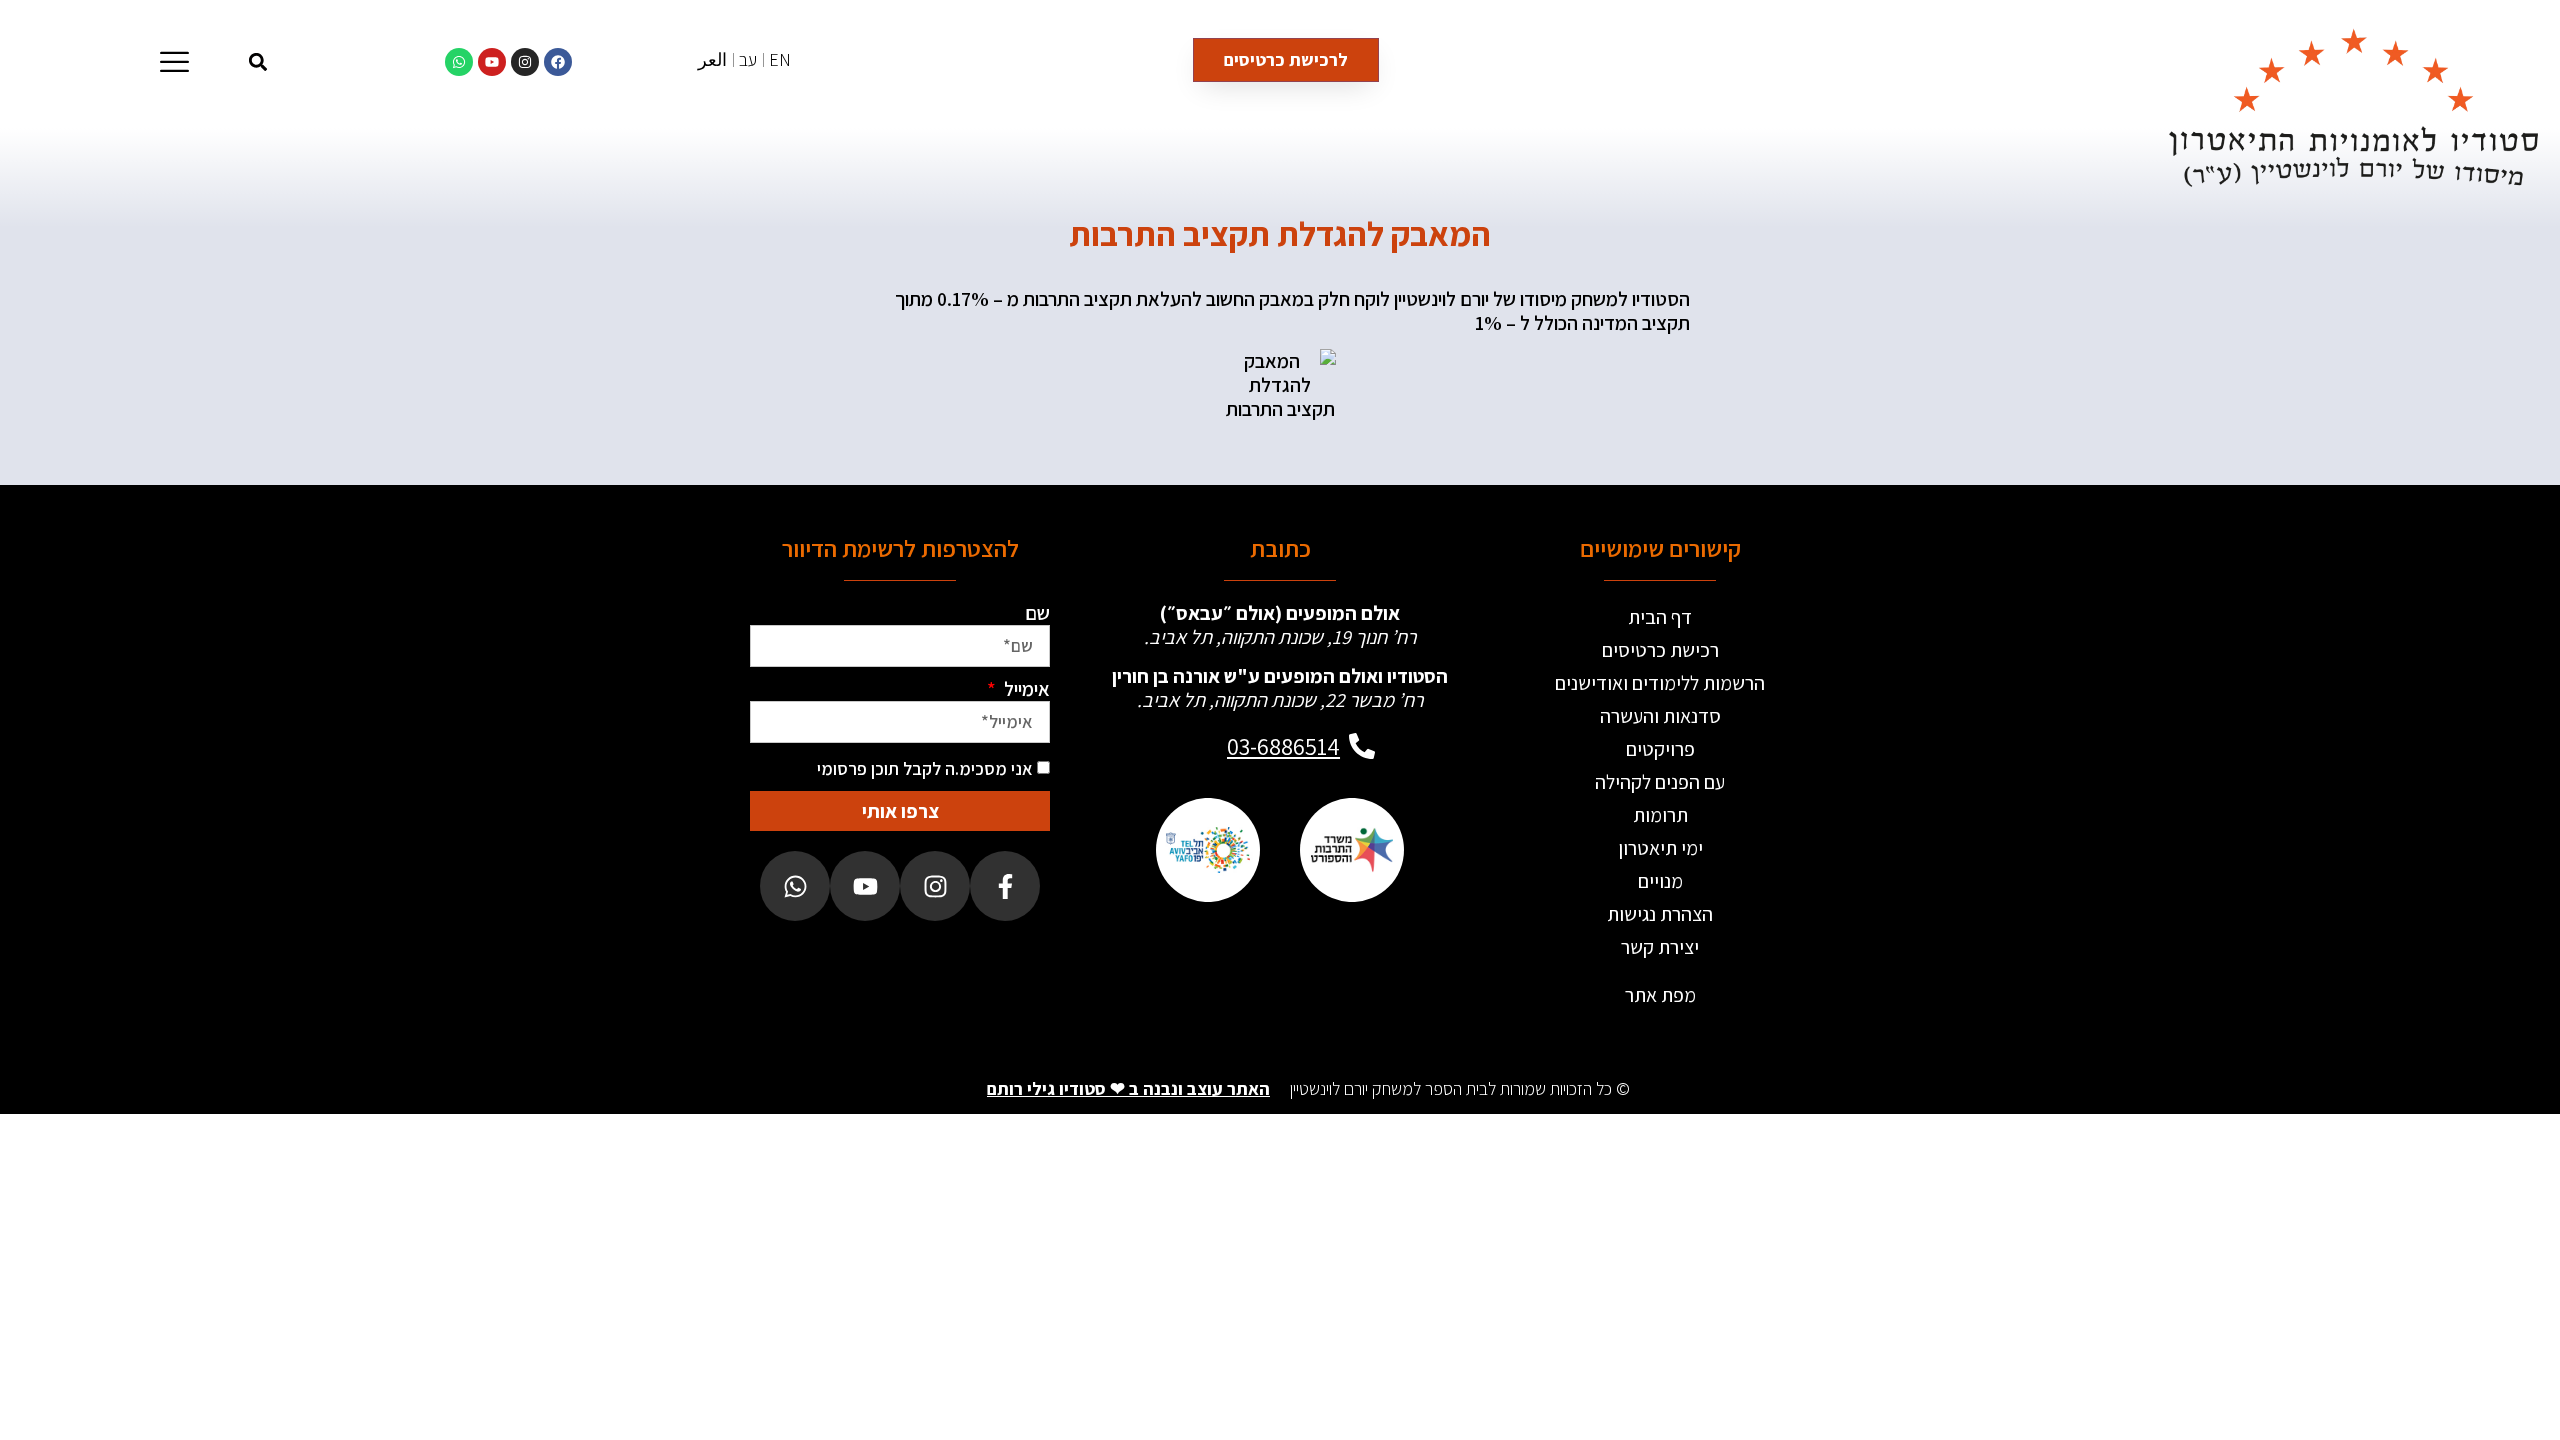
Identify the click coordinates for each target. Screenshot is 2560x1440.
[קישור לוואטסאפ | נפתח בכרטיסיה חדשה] (459, 62)
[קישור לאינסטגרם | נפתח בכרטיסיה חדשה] (525, 62)
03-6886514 (1283, 746)
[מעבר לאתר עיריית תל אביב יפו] (1208, 850)
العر (712, 59)
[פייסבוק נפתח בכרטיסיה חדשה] (1005, 886)
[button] (258, 61)
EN (780, 59)
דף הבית (1660, 617)
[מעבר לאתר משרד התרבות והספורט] (1352, 850)
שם (1037, 613)
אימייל (1025, 689)
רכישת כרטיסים (1660, 650)
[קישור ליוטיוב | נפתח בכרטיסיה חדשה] (492, 62)
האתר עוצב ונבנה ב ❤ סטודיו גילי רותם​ (1128, 1088)
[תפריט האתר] (174, 61)
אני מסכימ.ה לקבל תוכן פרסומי (925, 768)
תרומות (1660, 815)
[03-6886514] (1362, 746)
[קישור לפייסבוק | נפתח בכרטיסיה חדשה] (558, 62)
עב (748, 59)
